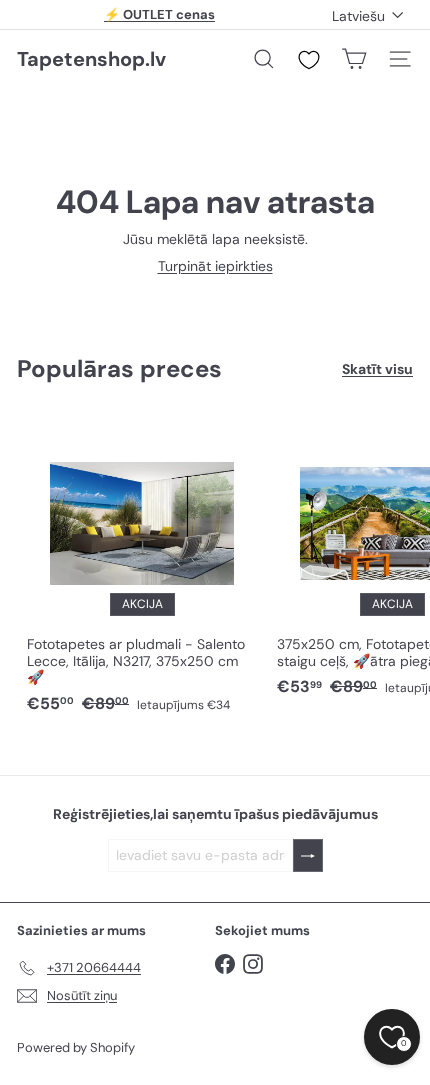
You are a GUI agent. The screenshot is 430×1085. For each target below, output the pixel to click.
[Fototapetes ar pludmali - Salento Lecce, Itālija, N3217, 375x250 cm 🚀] (142, 567)
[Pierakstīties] (308, 855)
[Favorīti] (309, 60)
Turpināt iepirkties (215, 266)
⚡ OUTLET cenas (159, 14)
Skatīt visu (377, 369)
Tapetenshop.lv (91, 59)
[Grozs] (354, 59)
